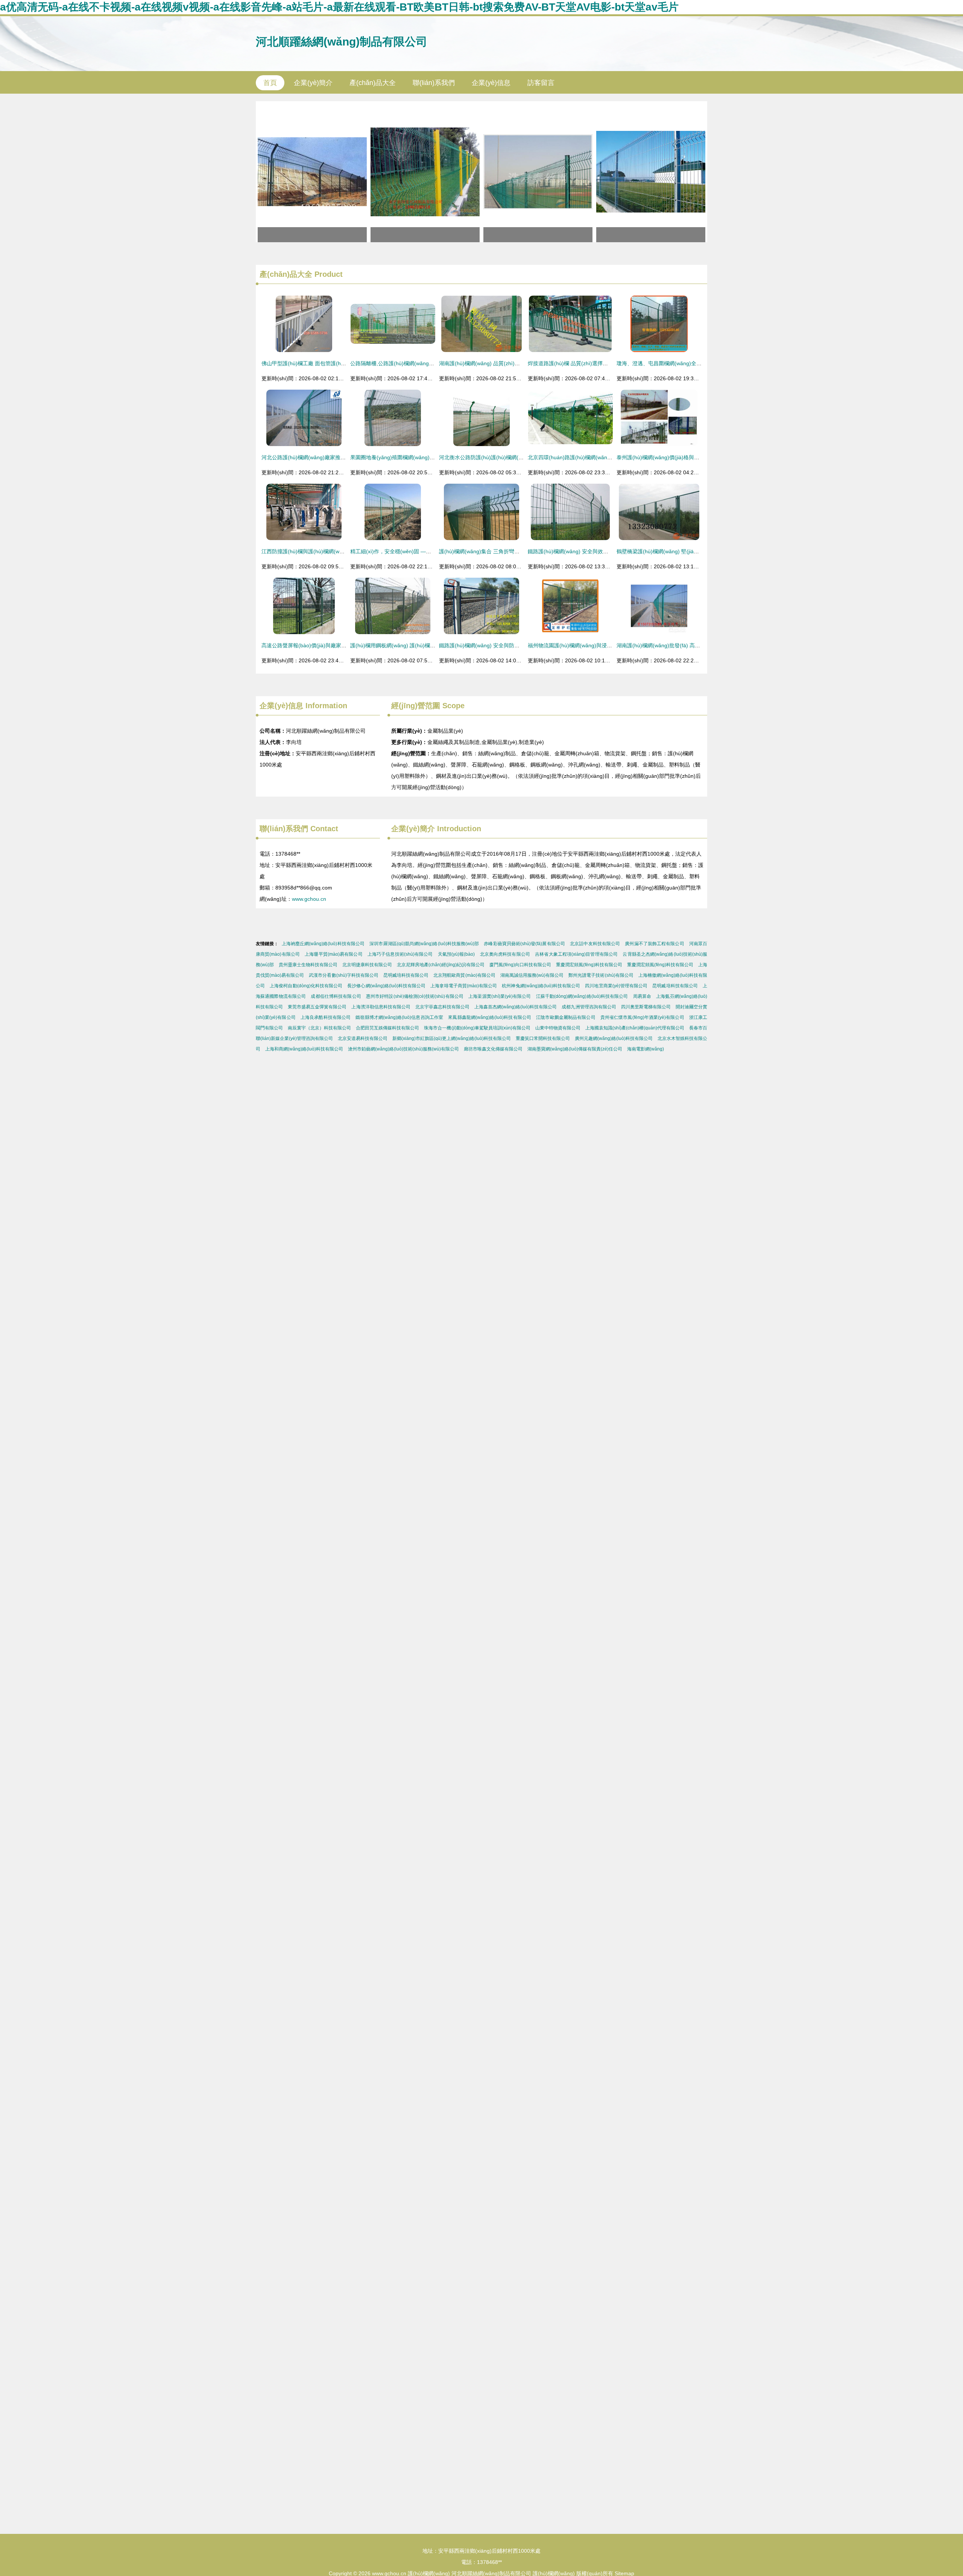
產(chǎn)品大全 (373, 83)
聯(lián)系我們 (434, 83)
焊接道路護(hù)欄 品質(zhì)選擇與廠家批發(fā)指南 (588, 363)
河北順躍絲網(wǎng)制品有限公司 (342, 42)
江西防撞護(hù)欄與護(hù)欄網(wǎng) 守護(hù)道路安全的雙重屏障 (340, 551)
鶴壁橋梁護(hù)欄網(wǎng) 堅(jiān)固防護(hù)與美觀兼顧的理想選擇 (697, 551)
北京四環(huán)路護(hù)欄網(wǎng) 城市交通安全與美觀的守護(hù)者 (610, 457)
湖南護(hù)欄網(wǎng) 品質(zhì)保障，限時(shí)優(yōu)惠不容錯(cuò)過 (524, 363)
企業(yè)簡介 (313, 83)
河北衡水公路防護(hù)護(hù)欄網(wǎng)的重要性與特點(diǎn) (511, 457)
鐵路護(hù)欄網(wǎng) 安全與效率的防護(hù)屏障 (586, 551)
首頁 (270, 83)
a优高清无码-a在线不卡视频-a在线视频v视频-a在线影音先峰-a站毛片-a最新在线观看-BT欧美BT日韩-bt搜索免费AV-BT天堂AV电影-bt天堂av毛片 (339, 7)
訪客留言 (541, 83)
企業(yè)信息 (491, 83)
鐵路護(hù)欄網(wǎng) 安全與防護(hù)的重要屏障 (497, 645)
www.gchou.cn (309, 899)
